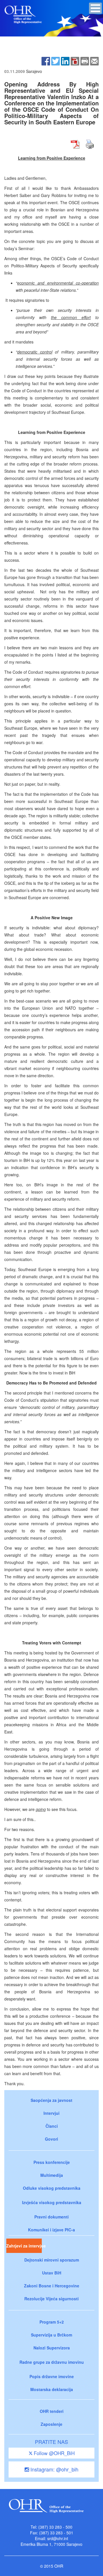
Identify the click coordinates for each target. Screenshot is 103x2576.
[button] (95, 8)
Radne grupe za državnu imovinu (52, 2362)
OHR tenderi (52, 2411)
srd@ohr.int (58, 2538)
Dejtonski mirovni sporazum (52, 2260)
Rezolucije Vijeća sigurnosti (51, 2299)
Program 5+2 (52, 2322)
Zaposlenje (51, 2424)
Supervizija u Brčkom (51, 2335)
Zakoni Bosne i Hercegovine (52, 2286)
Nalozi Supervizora (52, 2348)
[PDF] (75, 61)
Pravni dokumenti (51, 2217)
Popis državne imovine (52, 2376)
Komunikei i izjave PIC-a (51, 2230)
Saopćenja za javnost (51, 2100)
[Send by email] (94, 61)
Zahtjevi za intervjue (24, 2246)
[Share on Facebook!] (46, 61)
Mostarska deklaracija (52, 2389)
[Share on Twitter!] (56, 61)
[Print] (85, 61)
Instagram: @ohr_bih (54, 2469)
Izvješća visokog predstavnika (52, 2202)
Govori (51, 2139)
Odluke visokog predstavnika (52, 2188)
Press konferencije (52, 2162)
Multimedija (52, 2175)
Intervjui (51, 2113)
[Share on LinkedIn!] (65, 61)
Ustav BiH (52, 2273)
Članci (52, 2126)
